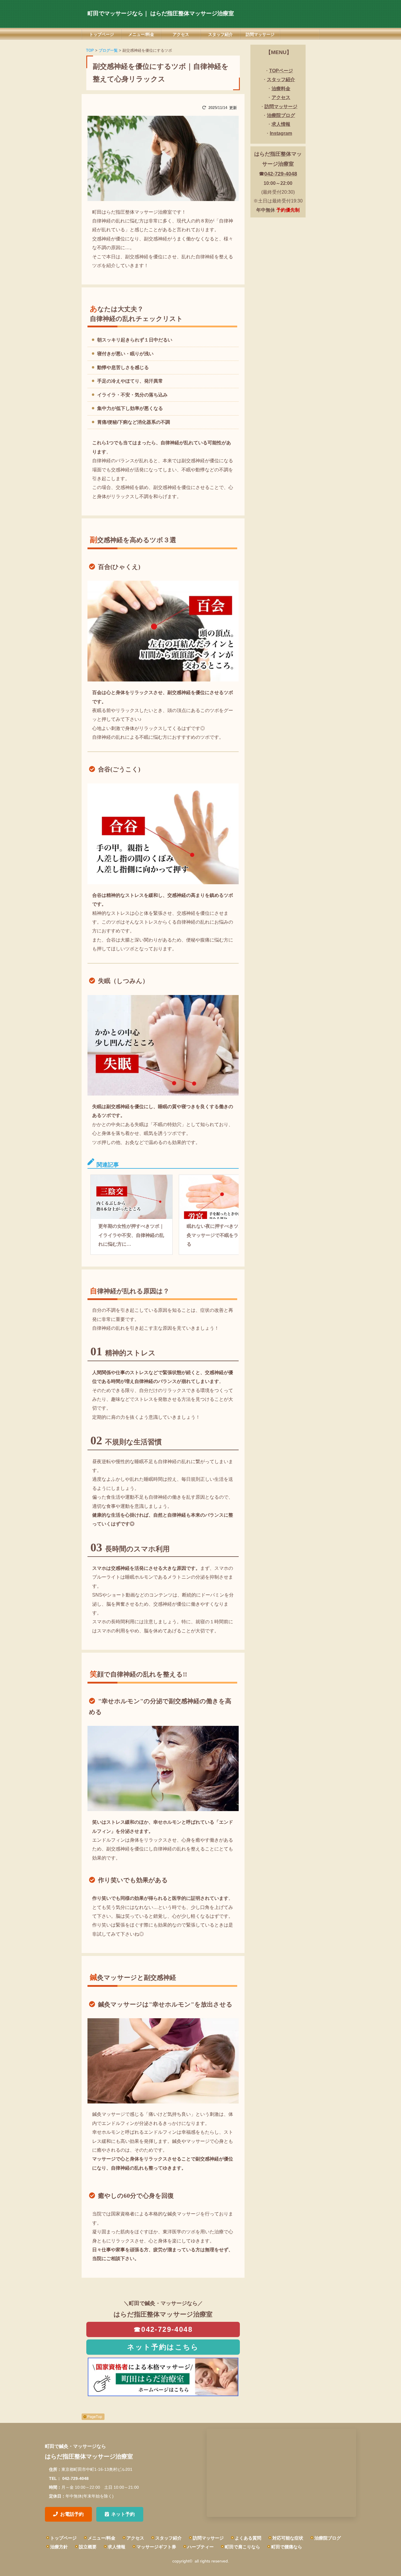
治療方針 (59, 2547)
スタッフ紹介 (220, 34)
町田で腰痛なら (287, 2547)
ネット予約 (123, 2514)
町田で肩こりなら (242, 2547)
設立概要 (88, 2547)
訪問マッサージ (260, 34)
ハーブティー (201, 2547)
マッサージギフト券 (156, 2547)
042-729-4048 (281, 174)
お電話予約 (72, 2514)
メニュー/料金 (141, 34)
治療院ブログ (328, 2538)
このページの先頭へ (93, 2417)
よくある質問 (248, 2538)
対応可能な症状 (288, 2538)
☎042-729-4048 (163, 2329)
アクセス (181, 34)
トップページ (102, 34)
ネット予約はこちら (163, 2347)
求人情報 (117, 2547)
